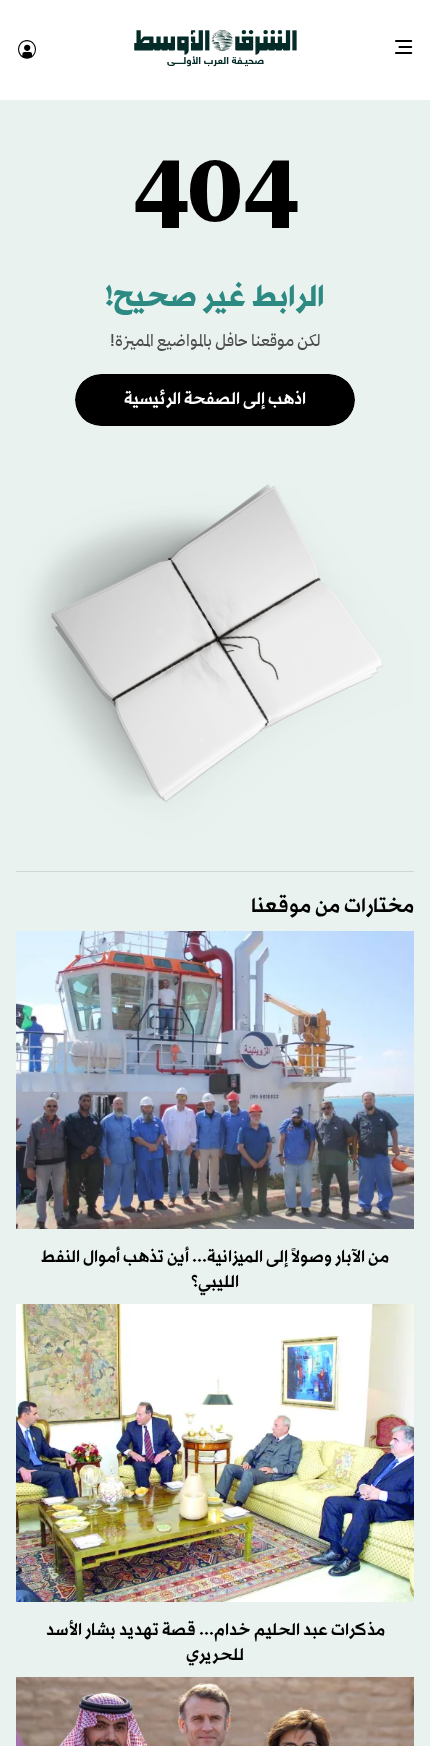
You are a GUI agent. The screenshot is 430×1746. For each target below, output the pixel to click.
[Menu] (411, 40)
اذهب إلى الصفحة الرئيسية (215, 381)
